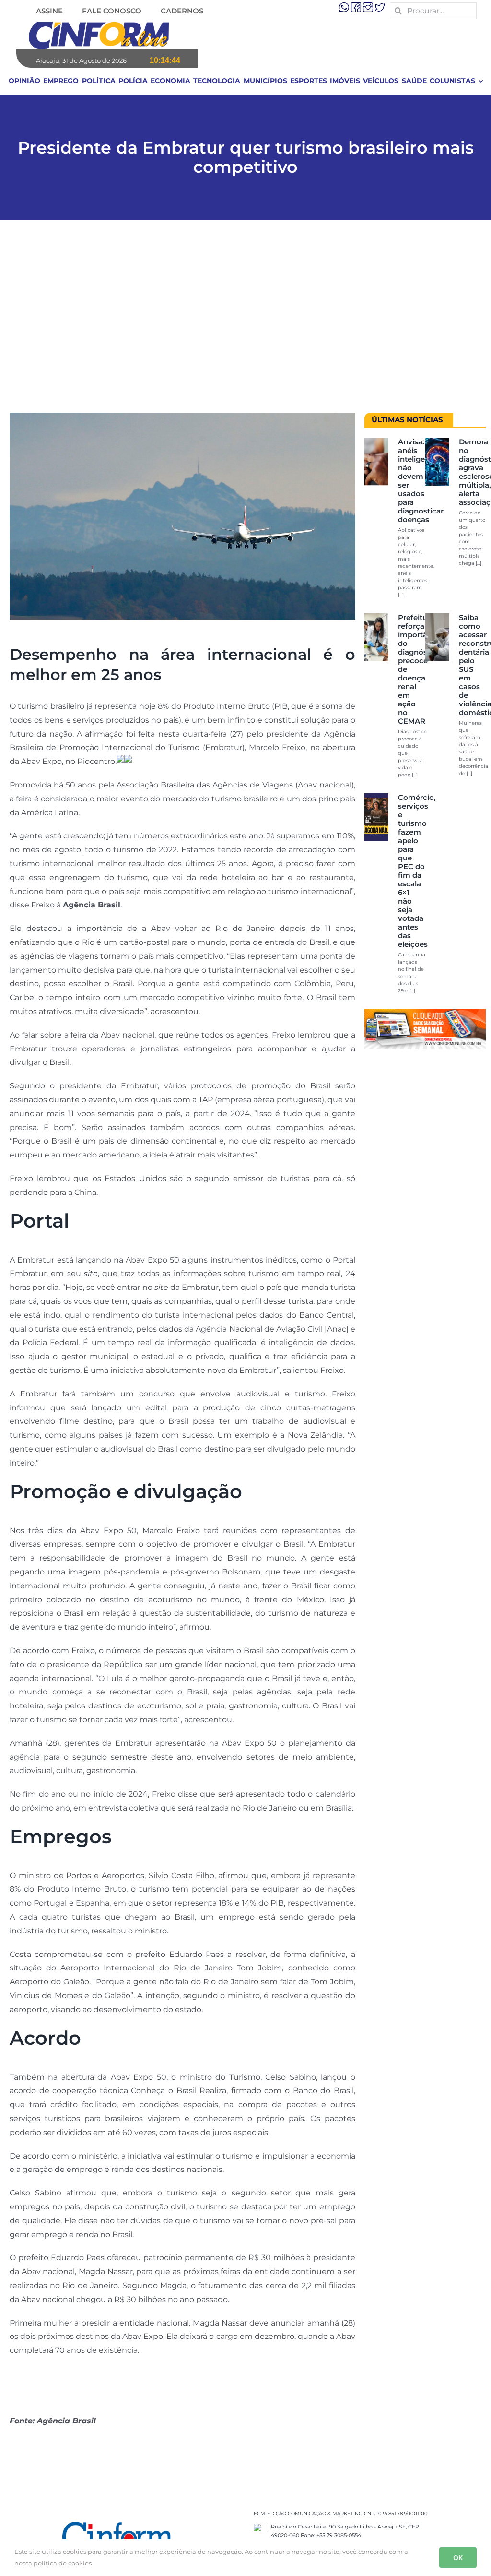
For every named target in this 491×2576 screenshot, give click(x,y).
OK (458, 2558)
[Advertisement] (245, 321)
